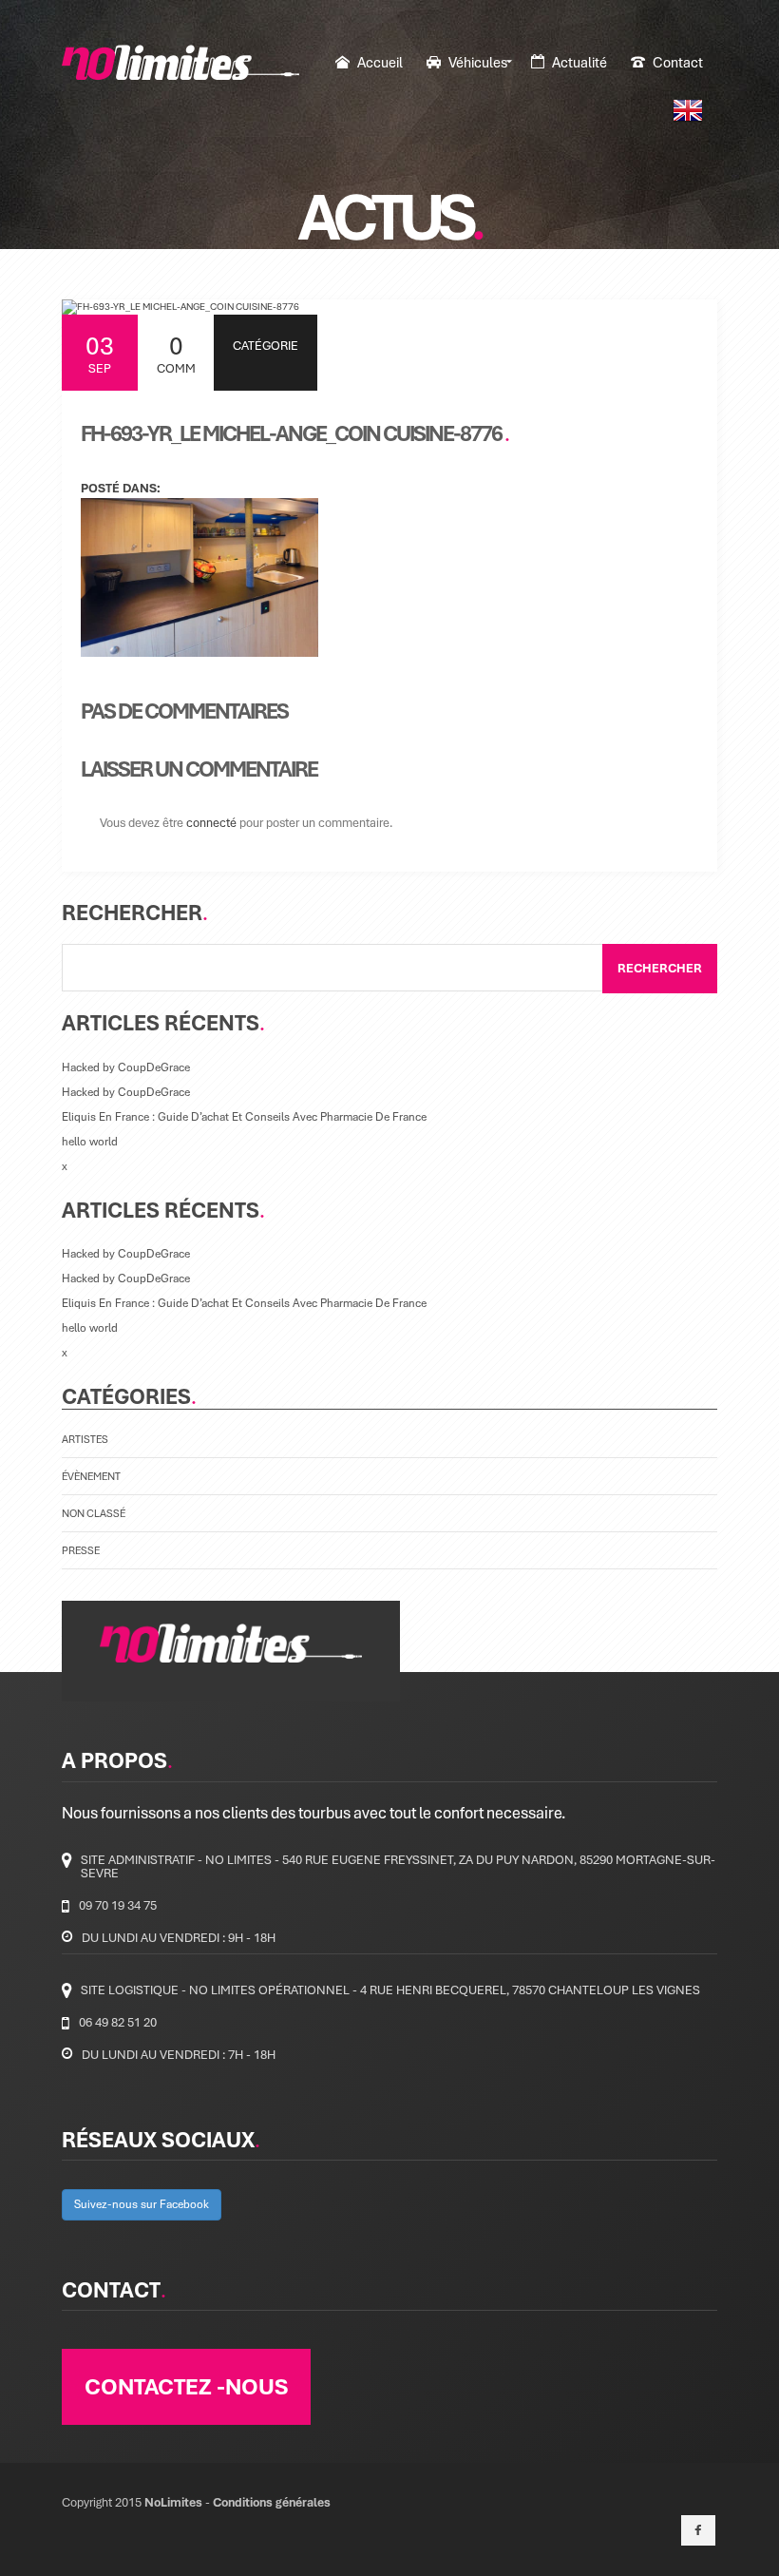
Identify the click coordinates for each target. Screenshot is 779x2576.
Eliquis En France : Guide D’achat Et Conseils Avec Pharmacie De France (244, 1116)
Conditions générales (272, 2502)
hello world (90, 1141)
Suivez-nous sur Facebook (142, 2204)
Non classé (94, 1513)
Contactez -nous (186, 2386)
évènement (91, 1476)
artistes (85, 1439)
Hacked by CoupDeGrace (126, 1067)
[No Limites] (180, 62)
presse (81, 1550)
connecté (211, 822)
